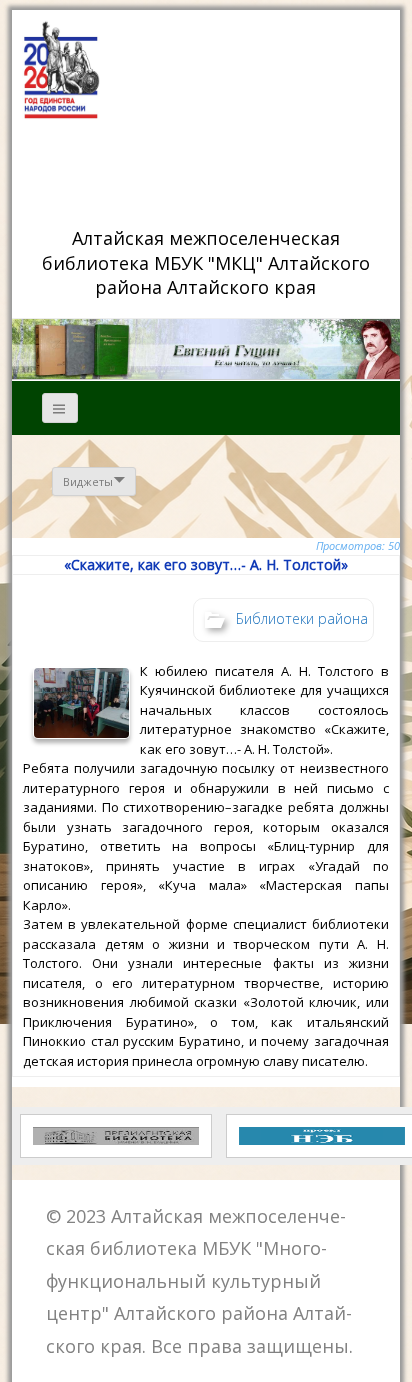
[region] (205, 349)
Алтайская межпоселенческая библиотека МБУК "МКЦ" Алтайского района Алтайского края (208, 262)
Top (389, 1354)
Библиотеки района (302, 617)
